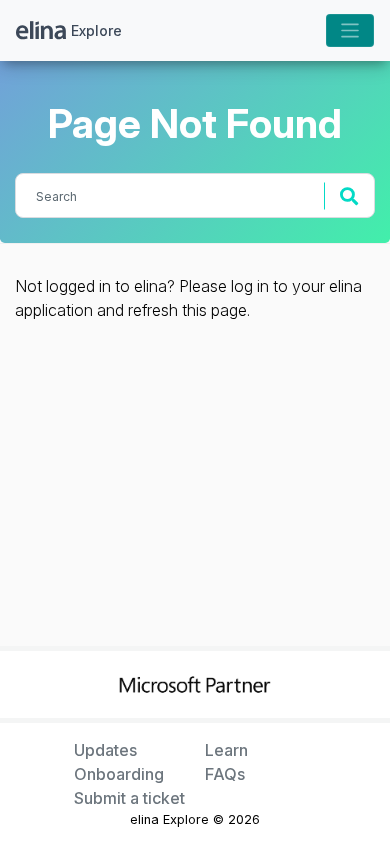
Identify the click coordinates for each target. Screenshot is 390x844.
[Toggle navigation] (350, 30)
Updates (105, 750)
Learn (226, 750)
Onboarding (119, 774)
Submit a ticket (129, 798)
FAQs (225, 774)
